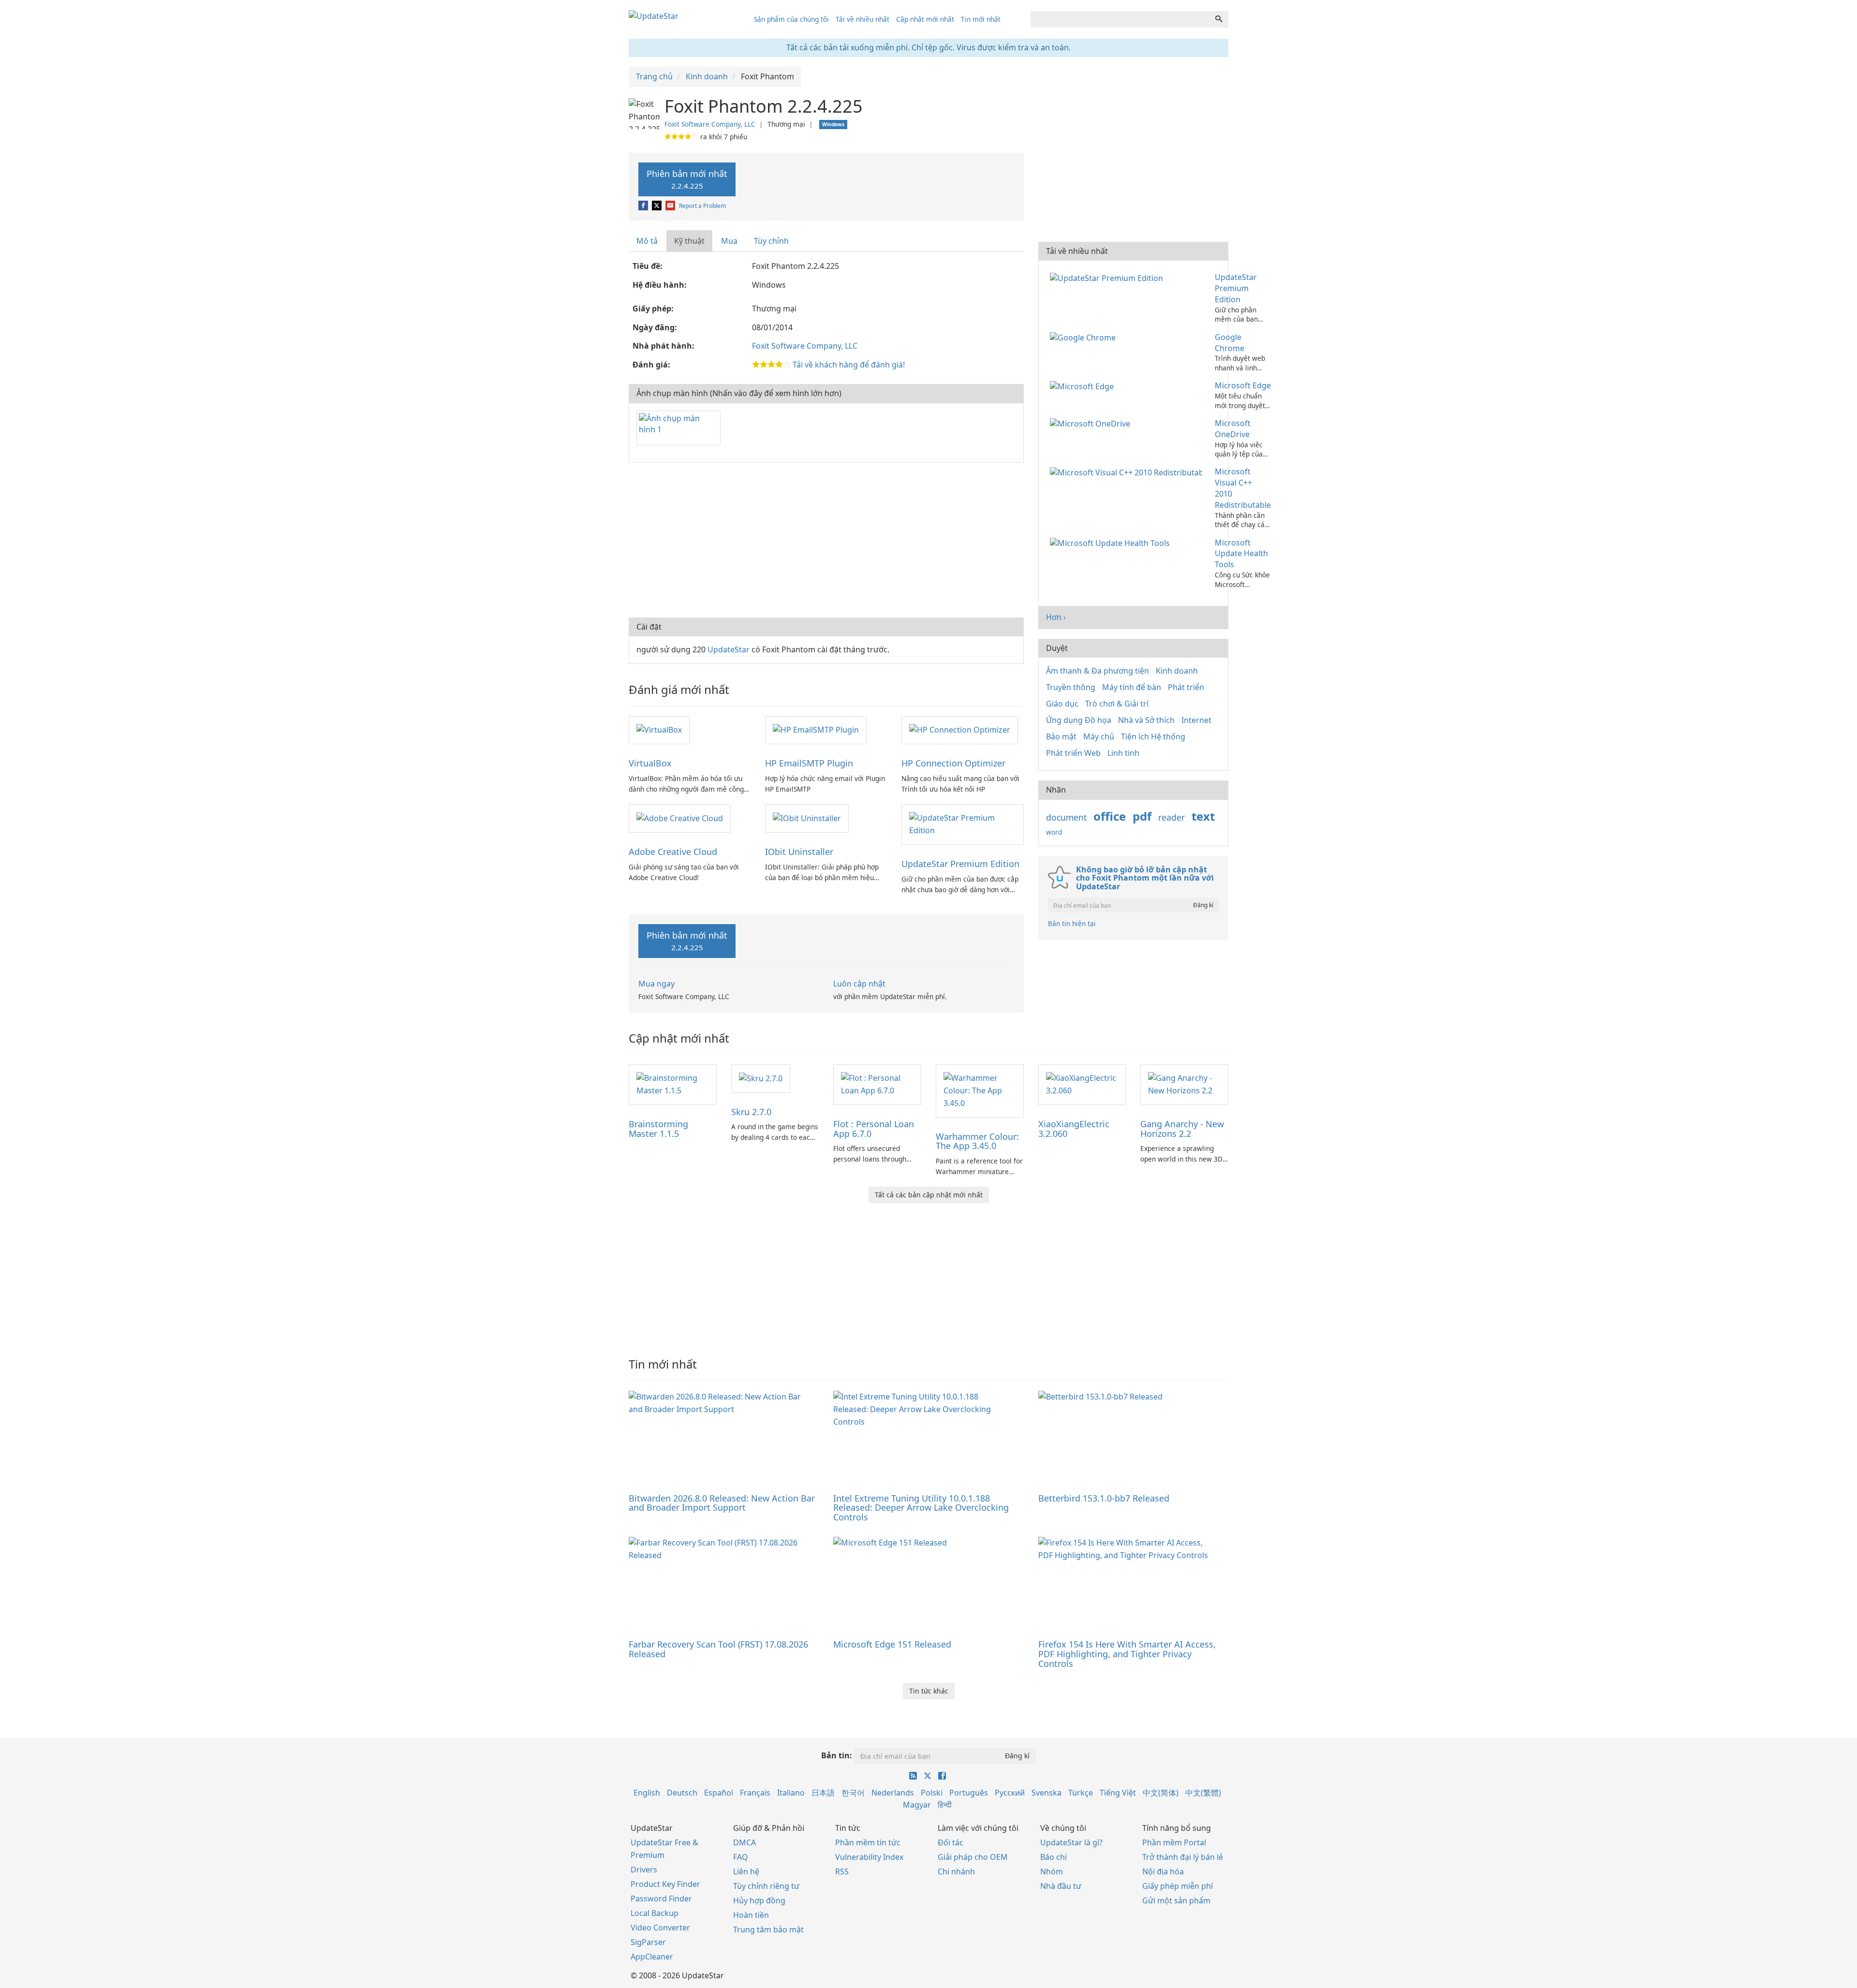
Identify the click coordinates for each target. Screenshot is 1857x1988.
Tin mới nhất (981, 19)
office (1110, 816)
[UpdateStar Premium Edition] (962, 824)
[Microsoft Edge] (1084, 385)
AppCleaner (652, 1957)
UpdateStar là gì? (1071, 1842)
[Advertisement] (826, 540)
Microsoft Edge (1243, 385)
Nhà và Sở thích (1146, 720)
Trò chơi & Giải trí (1117, 704)
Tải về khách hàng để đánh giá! (849, 365)
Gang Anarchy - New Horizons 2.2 (1182, 1129)
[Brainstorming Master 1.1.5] (673, 1084)
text (1203, 816)
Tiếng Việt (1118, 1793)
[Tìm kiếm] (1219, 19)
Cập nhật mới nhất (925, 19)
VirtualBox (650, 763)
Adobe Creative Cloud (673, 852)
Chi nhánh (956, 1871)
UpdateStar (729, 649)
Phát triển (1186, 687)
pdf (1142, 816)
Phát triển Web (1073, 753)
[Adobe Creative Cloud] (680, 818)
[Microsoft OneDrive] (1092, 423)
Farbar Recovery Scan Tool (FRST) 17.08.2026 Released (718, 1649)
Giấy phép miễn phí (1178, 1886)
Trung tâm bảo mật (768, 1929)
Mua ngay (656, 984)
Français (755, 1793)
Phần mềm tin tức (868, 1842)
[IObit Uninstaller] (807, 818)
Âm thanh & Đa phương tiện (1098, 671)
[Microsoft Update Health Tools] (1112, 543)
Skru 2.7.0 (751, 1112)
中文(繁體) (1203, 1793)
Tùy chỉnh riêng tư (766, 1886)
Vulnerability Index (869, 1857)
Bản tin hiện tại (1072, 923)
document (1066, 817)
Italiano (791, 1793)
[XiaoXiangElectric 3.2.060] (1082, 1084)
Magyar (917, 1805)
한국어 (853, 1793)
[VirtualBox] (659, 730)
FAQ (741, 1857)
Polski (932, 1793)
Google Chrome (1230, 343)
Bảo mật (1061, 736)
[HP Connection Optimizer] (960, 730)
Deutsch (682, 1793)
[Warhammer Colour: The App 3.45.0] (980, 1090)
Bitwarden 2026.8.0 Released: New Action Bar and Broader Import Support (722, 1503)
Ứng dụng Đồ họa (1079, 720)
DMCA (744, 1842)
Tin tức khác (929, 1691)
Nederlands (893, 1793)
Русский (1010, 1793)
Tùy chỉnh (771, 241)
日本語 (823, 1793)
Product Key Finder (665, 1884)
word (1054, 832)
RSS (842, 1871)
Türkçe (1081, 1793)
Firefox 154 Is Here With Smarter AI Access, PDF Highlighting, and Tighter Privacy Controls (1127, 1654)
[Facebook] (644, 206)
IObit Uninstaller (799, 852)
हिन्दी (945, 1805)
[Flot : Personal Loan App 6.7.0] (877, 1084)
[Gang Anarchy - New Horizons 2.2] (1184, 1084)
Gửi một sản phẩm (1176, 1900)
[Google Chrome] (1085, 337)
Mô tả (647, 241)
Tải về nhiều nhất (862, 19)
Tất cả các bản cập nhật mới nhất (929, 1195)
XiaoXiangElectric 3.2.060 (1074, 1129)
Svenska (1046, 1793)
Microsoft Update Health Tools (1241, 554)
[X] (657, 206)
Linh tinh (1123, 753)
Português (969, 1793)
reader (1172, 817)
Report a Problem (702, 206)
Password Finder (661, 1899)
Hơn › (1056, 617)
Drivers (644, 1870)
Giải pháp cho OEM (973, 1857)
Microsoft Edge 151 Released (892, 1644)
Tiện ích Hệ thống (1153, 736)
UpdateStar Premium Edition (960, 864)
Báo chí (1054, 1857)
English (647, 1793)
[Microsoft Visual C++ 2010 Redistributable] (1128, 471)
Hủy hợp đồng (759, 1900)
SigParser (648, 1942)
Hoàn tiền (751, 1915)
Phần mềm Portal (1174, 1842)
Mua (729, 241)
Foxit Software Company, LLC (710, 124)
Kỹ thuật (689, 241)
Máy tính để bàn (1132, 687)
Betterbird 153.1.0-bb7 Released (1104, 1498)
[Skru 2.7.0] (761, 1078)
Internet (1196, 720)
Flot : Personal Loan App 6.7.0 (874, 1129)
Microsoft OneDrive (1233, 429)
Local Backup (655, 1913)
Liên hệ (746, 1871)
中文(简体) (1161, 1793)
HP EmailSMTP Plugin (809, 763)
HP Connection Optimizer (953, 763)
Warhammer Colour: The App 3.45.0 (977, 1141)
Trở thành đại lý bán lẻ (1183, 1857)
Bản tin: (837, 1755)
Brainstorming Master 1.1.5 (658, 1129)
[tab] (648, 241)
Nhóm (1052, 1871)
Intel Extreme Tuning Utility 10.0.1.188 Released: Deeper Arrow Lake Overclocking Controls (921, 1508)
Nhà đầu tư (1061, 1886)
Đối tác (951, 1842)
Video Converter (660, 1928)
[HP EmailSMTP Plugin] (816, 730)
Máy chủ (1099, 736)
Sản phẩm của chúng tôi (791, 19)
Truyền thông (1071, 687)
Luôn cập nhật (859, 984)
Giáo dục (1062, 704)
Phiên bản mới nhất (687, 179)
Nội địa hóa (1163, 1871)
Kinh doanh (1177, 671)
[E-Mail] (671, 206)
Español (719, 1793)
